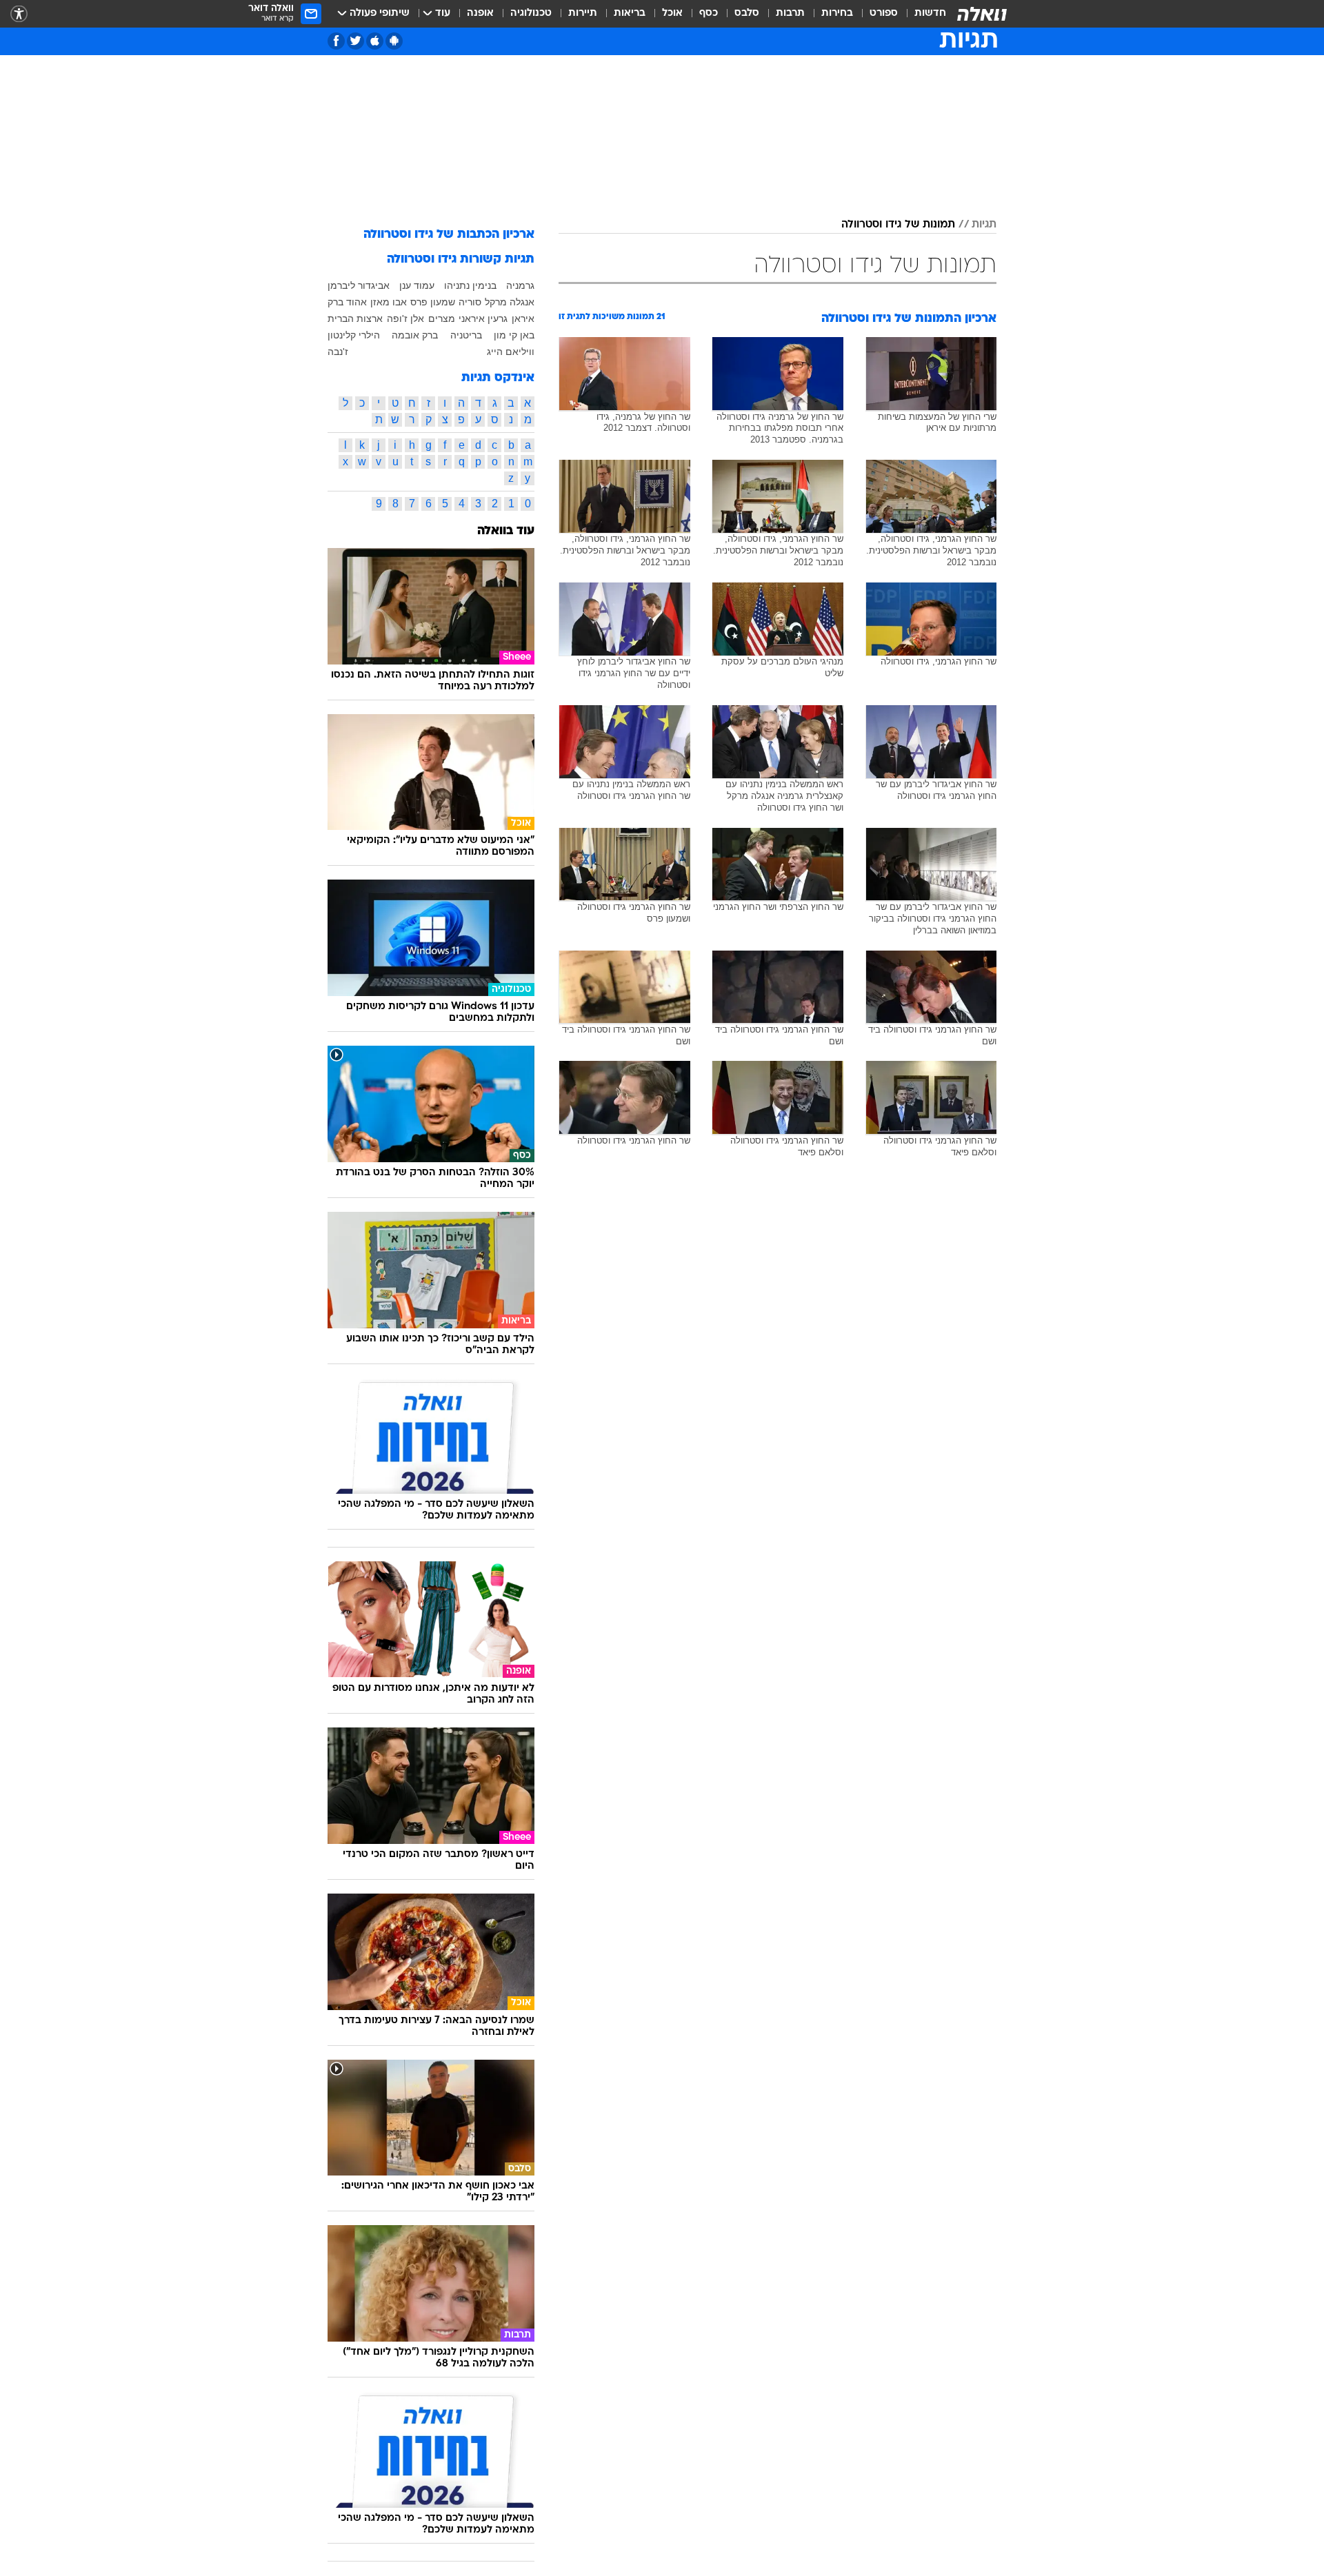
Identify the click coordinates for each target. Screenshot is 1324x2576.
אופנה (480, 13)
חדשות (930, 13)
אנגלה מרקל (510, 302)
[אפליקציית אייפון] (375, 41)
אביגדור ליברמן (359, 285)
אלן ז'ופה (405, 318)
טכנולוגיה (531, 13)
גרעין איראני (483, 318)
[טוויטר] (355, 41)
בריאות (630, 13)
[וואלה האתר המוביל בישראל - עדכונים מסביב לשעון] (982, 14)
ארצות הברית (355, 318)
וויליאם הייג (511, 352)
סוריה (470, 302)
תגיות (984, 225)
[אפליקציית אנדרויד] (394, 41)
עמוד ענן (417, 285)
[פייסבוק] (336, 41)
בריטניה (466, 335)
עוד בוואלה (506, 531)
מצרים (442, 318)
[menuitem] (922, 14)
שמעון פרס (433, 302)
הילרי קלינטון (354, 335)
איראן (523, 318)
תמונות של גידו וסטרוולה (898, 225)
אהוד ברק (347, 302)
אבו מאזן (389, 302)
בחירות (837, 13)
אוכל (672, 13)
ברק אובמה (415, 335)
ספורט (884, 13)
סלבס (747, 13)
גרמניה (520, 285)
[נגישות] (19, 14)
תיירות (583, 13)
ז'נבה (338, 352)
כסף (709, 13)
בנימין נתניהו (470, 285)
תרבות (790, 13)
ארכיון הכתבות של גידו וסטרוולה (449, 235)
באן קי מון (514, 335)
